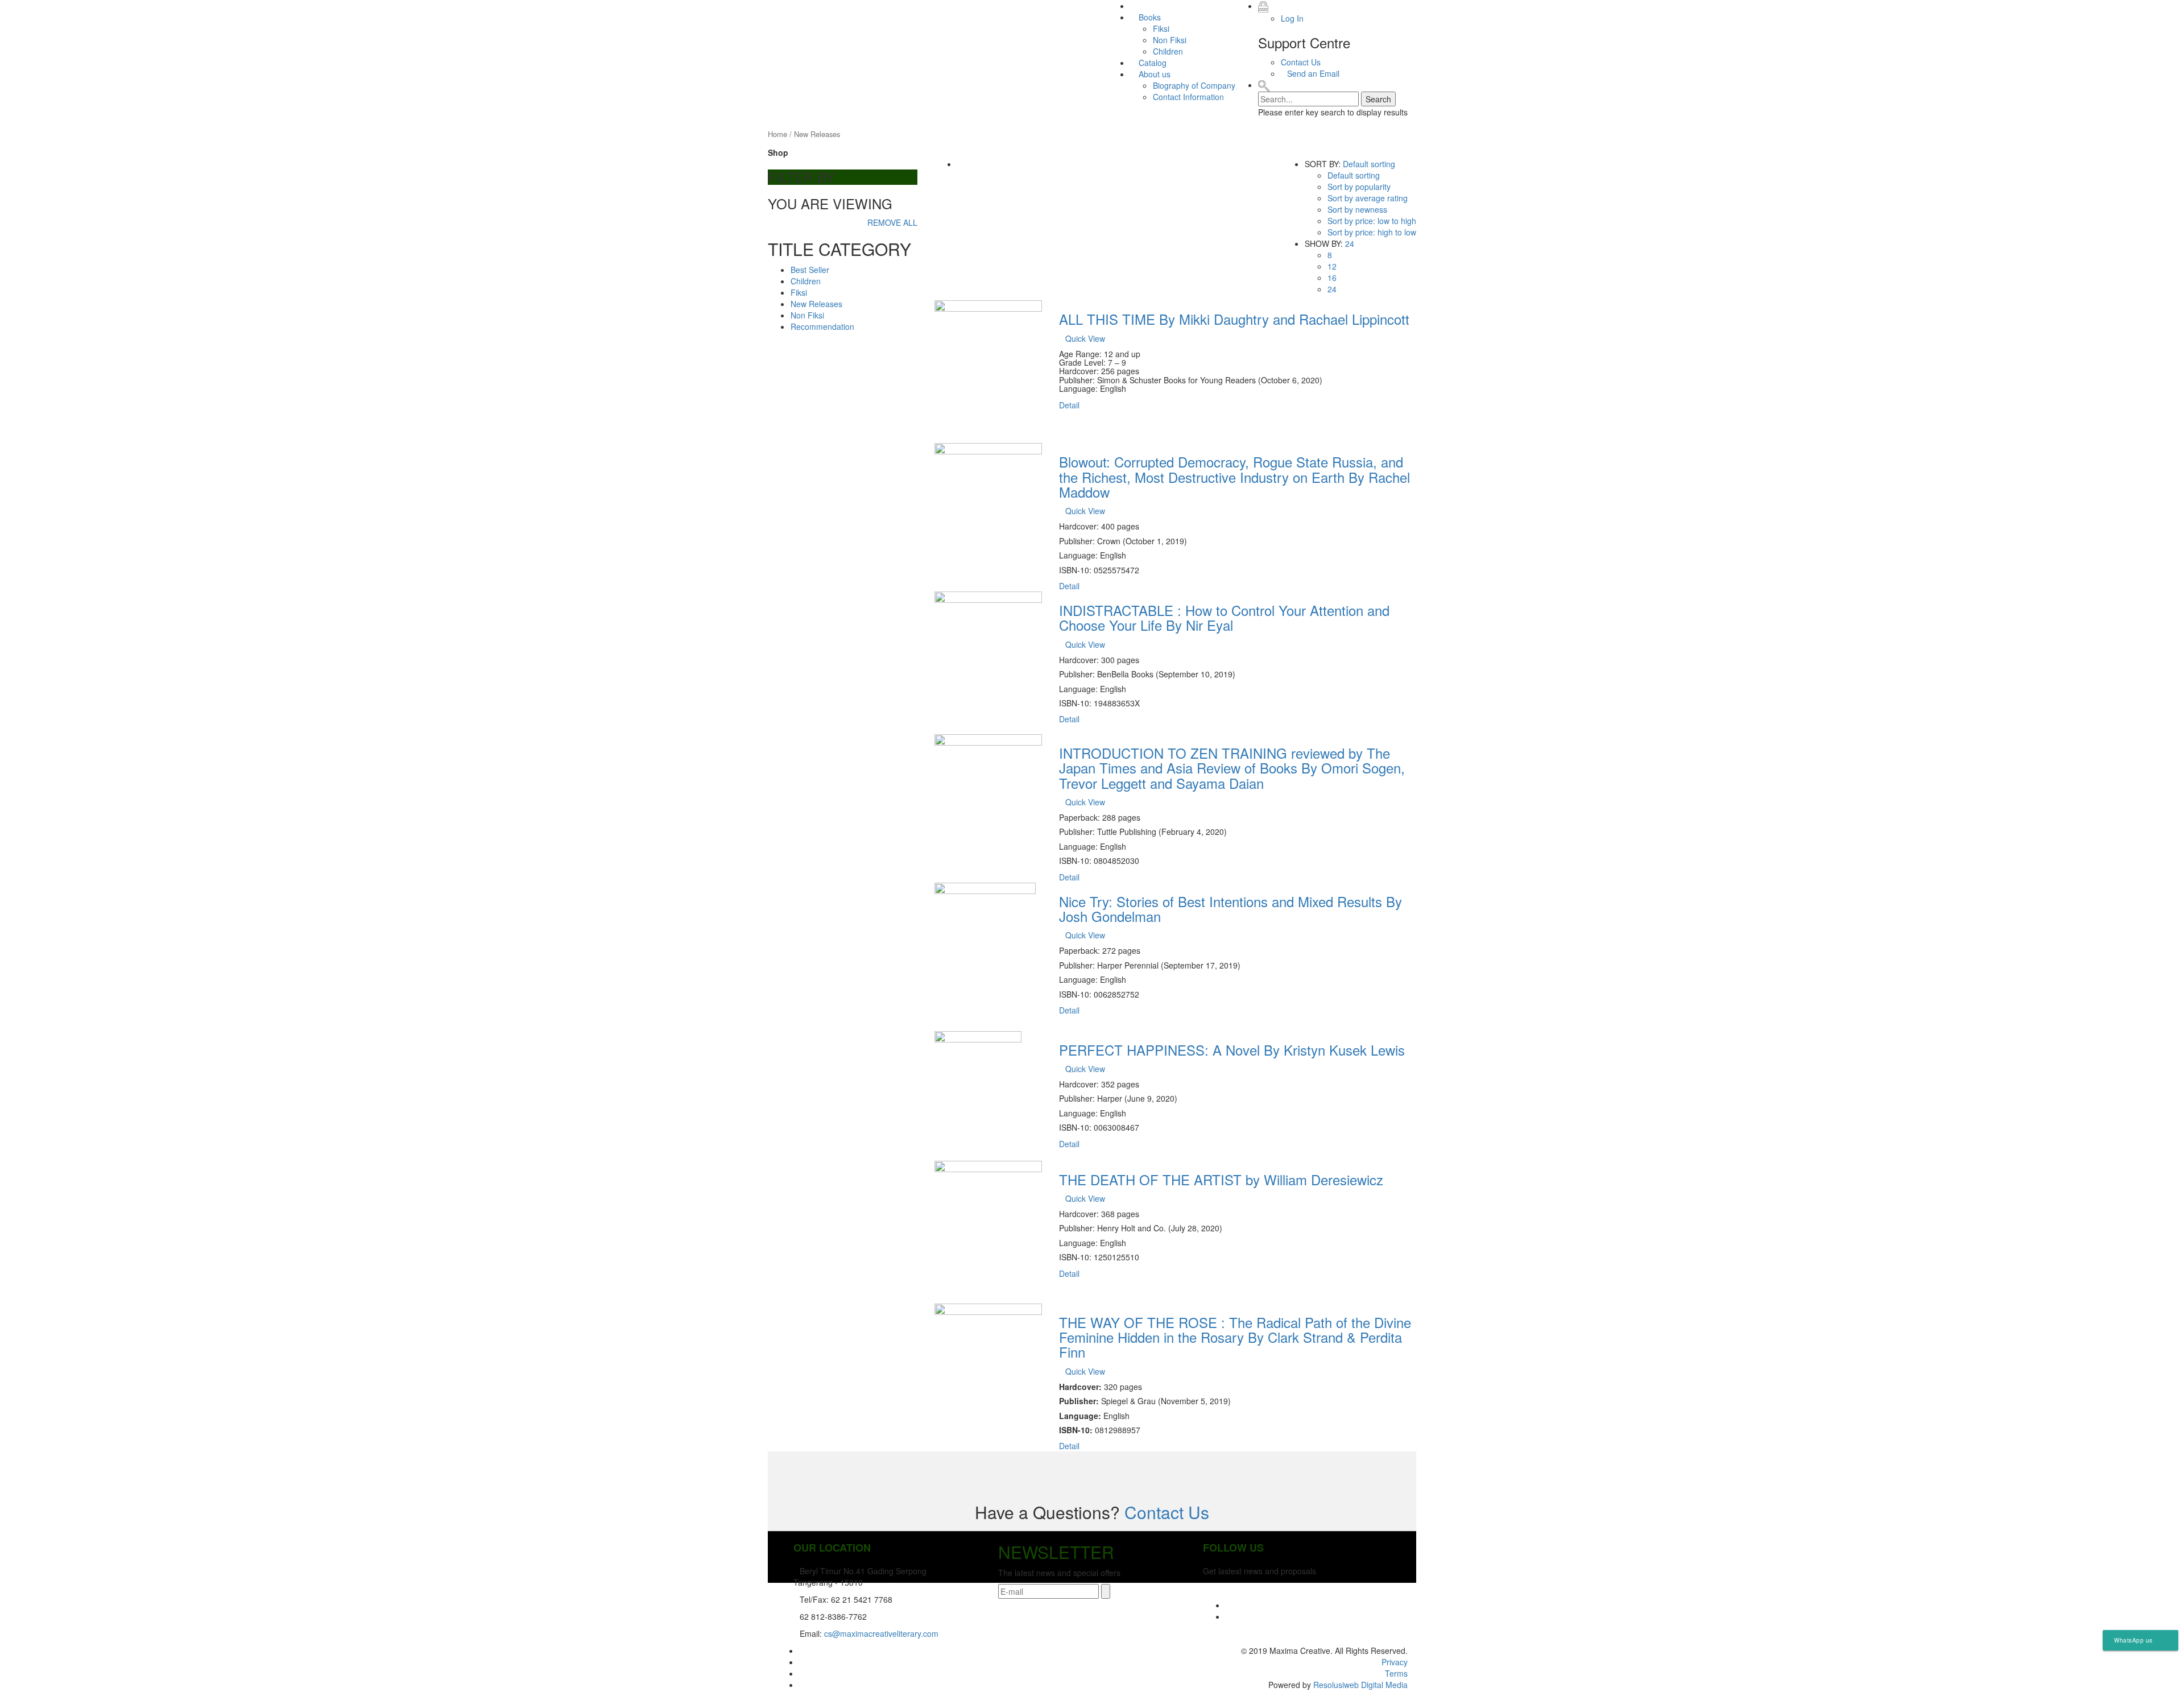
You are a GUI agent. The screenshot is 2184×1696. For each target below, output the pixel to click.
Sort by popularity (1359, 187)
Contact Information (1188, 97)
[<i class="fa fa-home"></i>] (1133, 6)
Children (1168, 51)
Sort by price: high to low (1372, 232)
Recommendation (822, 326)
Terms (1396, 1673)
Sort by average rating (1368, 198)
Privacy (1395, 1662)
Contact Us (1301, 62)
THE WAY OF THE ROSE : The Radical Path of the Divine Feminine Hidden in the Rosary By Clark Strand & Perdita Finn (1235, 1337)
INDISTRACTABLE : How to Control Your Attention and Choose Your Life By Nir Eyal (1224, 617)
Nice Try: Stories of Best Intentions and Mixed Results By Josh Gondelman (1230, 909)
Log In (1292, 18)
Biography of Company (1194, 85)
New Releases (816, 304)
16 (1332, 278)
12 (1332, 266)
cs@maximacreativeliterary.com (881, 1633)
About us (1153, 74)
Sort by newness (1357, 209)
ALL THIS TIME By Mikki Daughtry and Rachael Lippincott (1234, 319)
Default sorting (1369, 164)
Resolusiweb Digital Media (1360, 1685)
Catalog (1151, 63)
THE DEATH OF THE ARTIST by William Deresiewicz (1221, 1179)
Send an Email (1313, 73)
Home (777, 134)
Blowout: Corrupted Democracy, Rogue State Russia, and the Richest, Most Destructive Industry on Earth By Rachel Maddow (1234, 477)
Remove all (892, 222)
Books (1149, 17)
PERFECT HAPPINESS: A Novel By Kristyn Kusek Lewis (1232, 1050)
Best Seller (810, 270)
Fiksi (1161, 28)
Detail (1069, 405)
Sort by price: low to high (1372, 221)
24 (1350, 243)
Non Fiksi (1170, 40)
